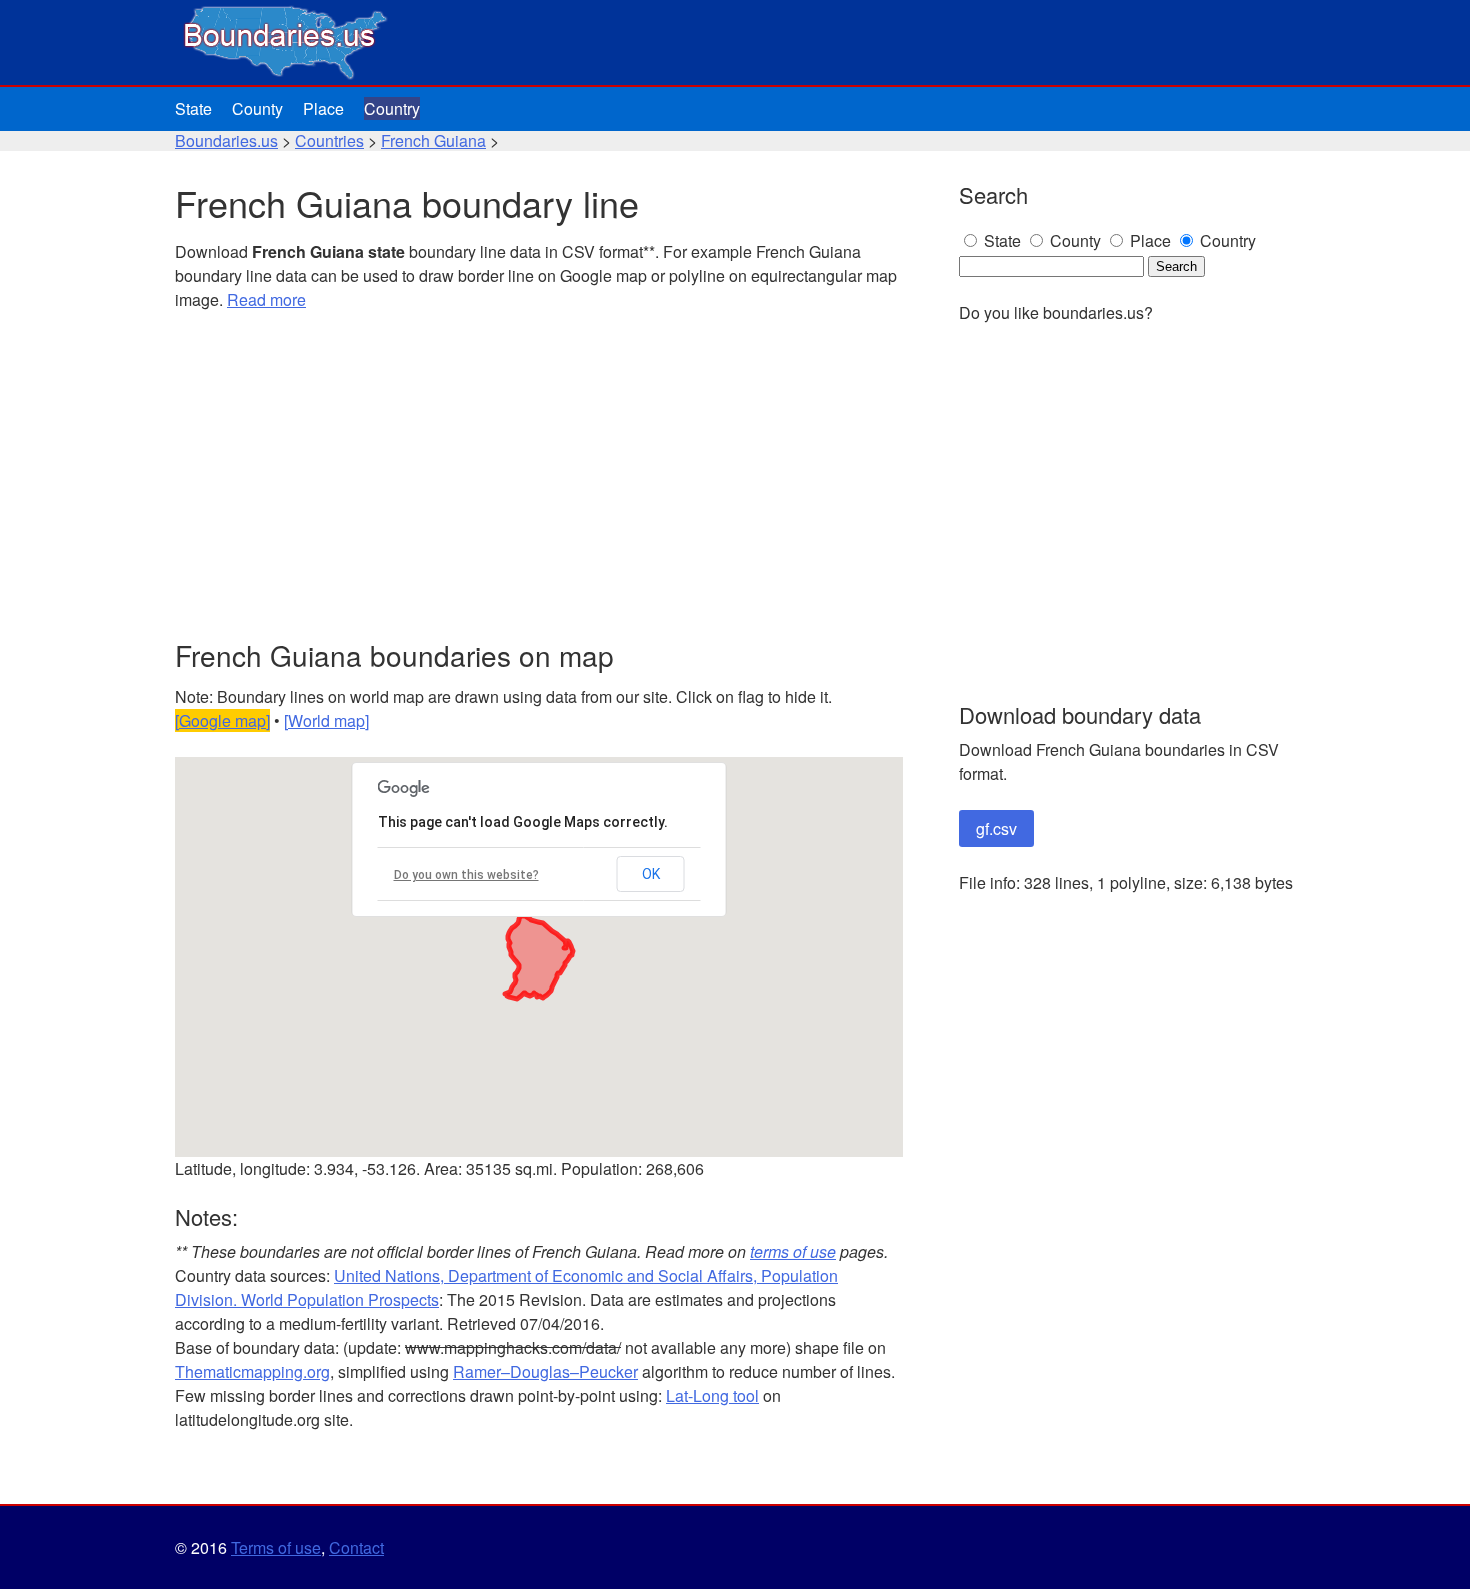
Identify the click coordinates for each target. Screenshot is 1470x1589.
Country (392, 108)
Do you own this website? (466, 875)
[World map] (326, 720)
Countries (329, 140)
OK (651, 874)
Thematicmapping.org (252, 1371)
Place (323, 108)
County (257, 108)
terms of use (793, 1251)
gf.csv (996, 828)
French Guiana (433, 140)
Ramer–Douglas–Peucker (545, 1371)
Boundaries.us (226, 140)
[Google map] (222, 720)
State (193, 108)
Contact (356, 1547)
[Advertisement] (539, 476)
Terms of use (276, 1547)
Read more (266, 299)
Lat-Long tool (712, 1395)
